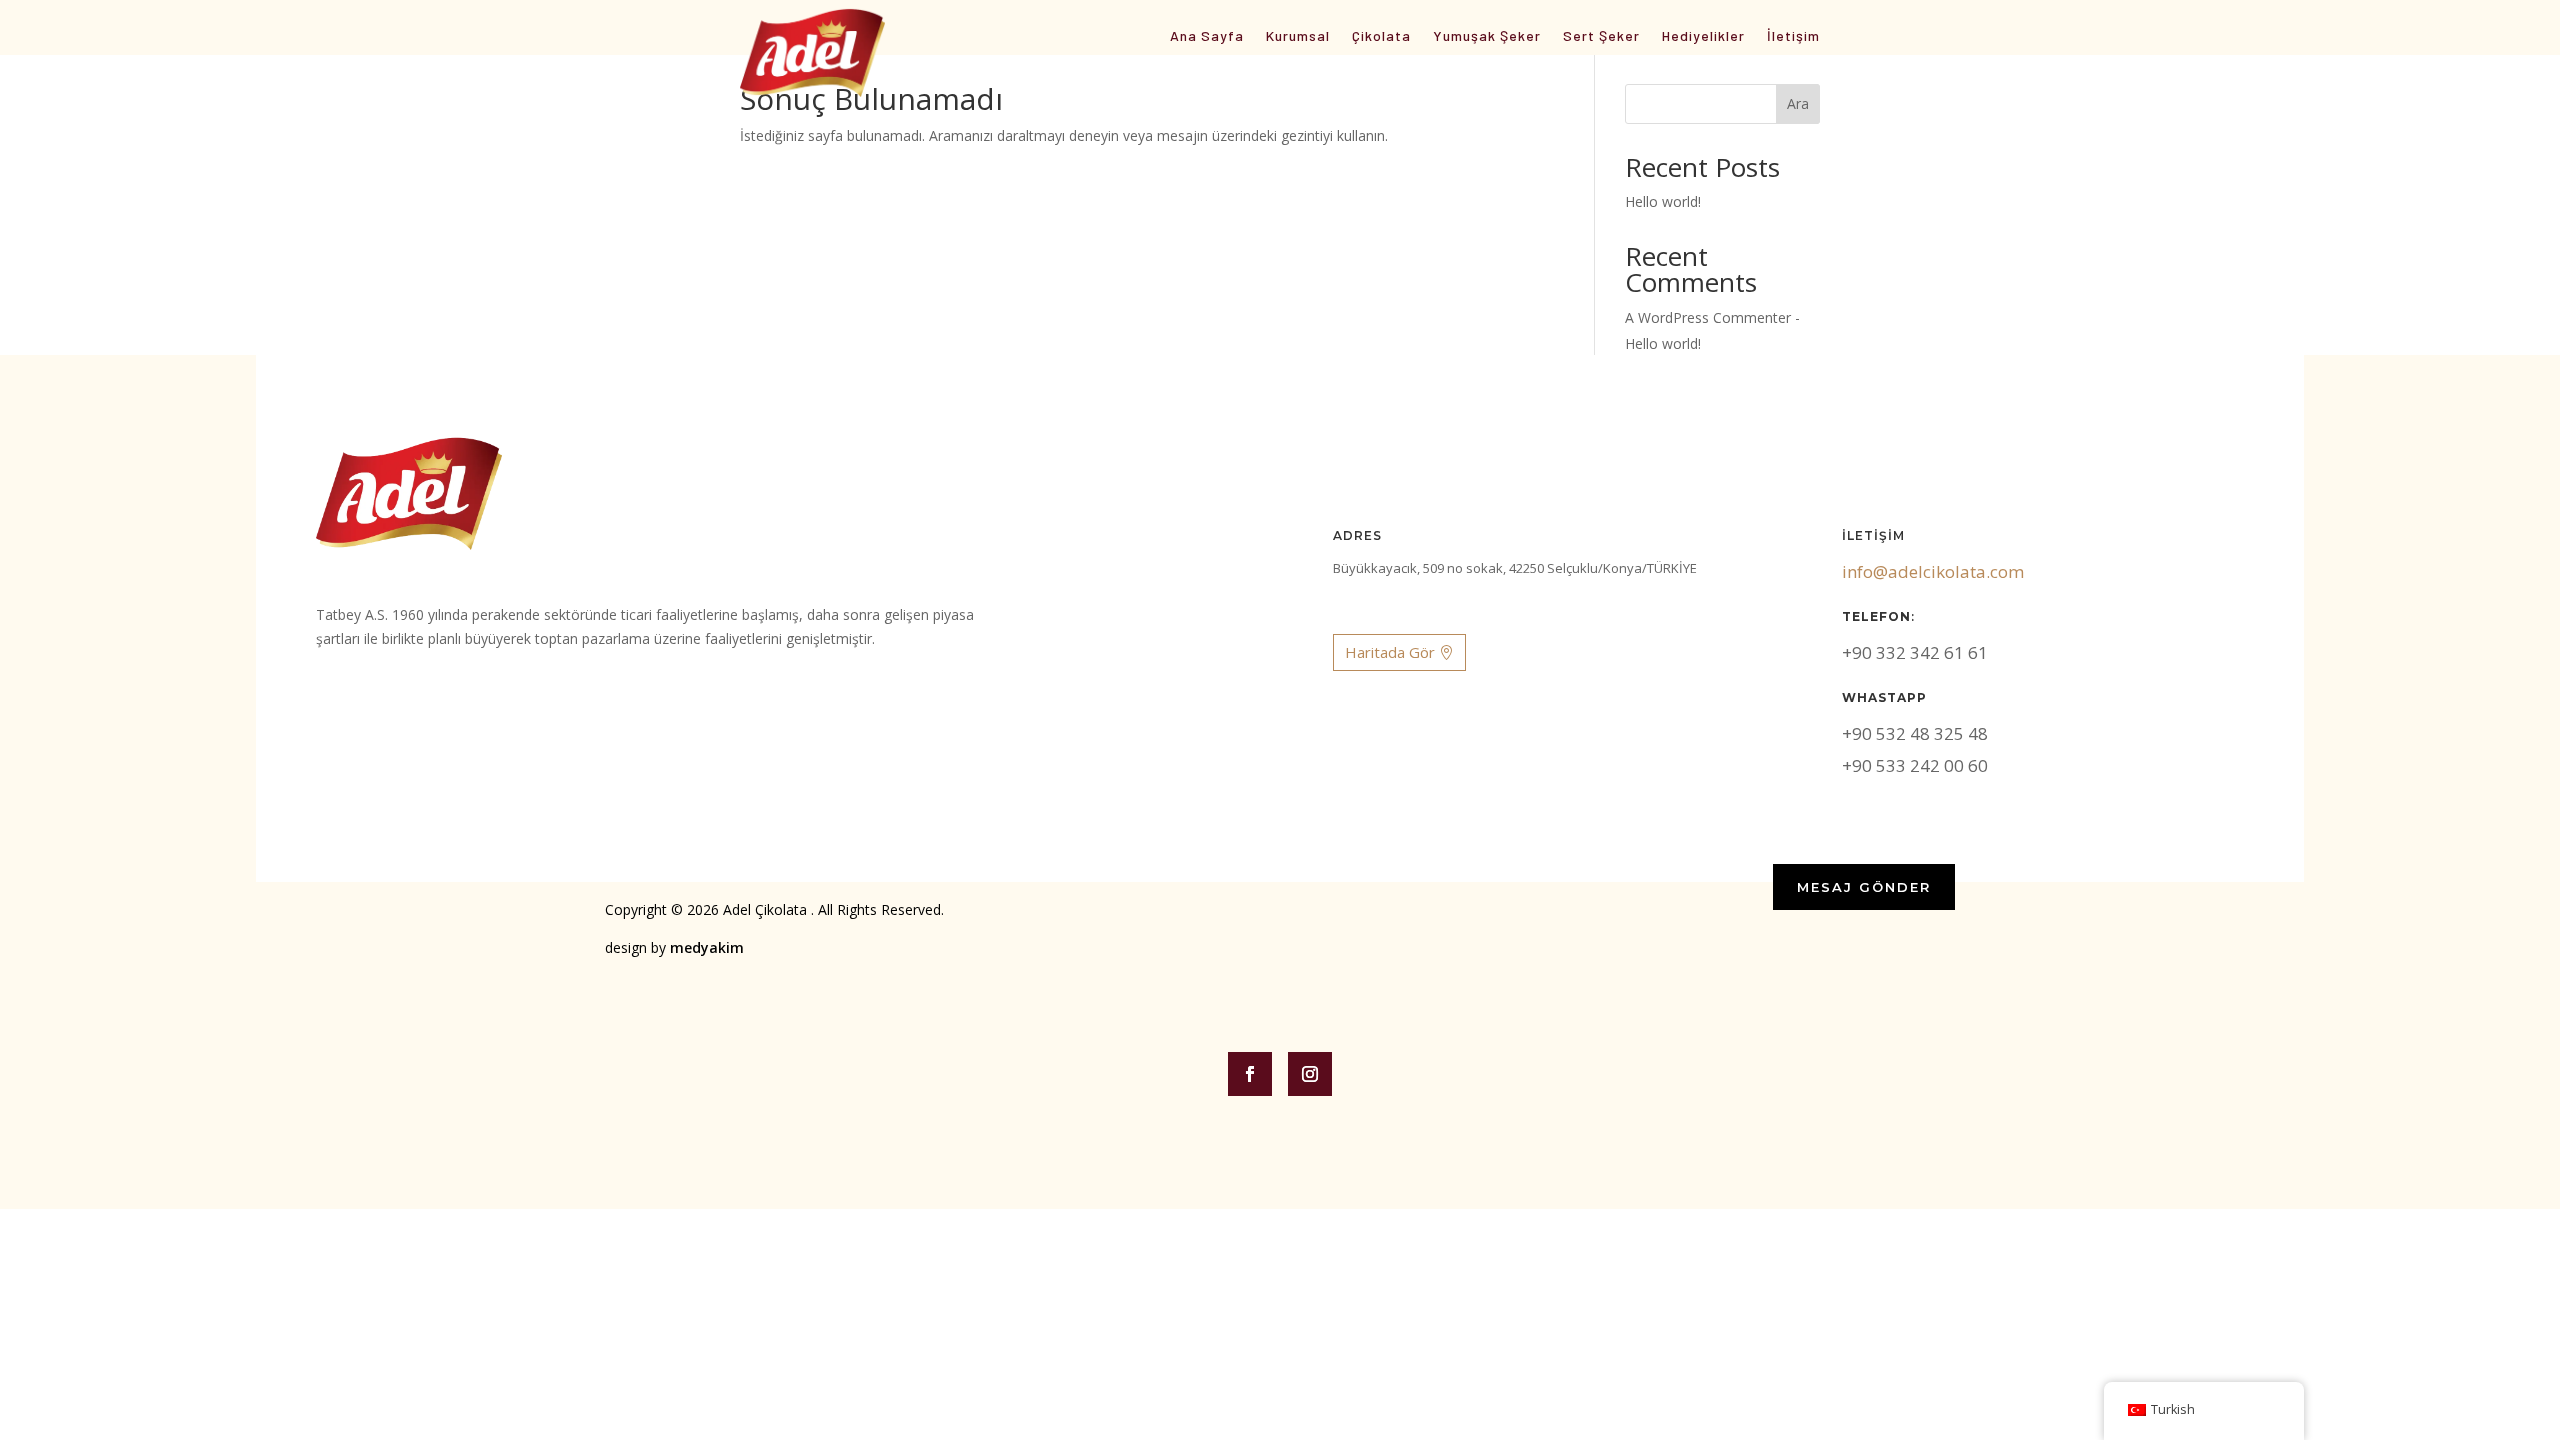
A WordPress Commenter (1708, 317)
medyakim (707, 947)
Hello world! (1663, 201)
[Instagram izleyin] (1310, 1074)
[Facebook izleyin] (1250, 1074)
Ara (1798, 103)
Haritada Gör (1390, 652)
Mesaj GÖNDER (1864, 887)
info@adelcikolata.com (1933, 571)
